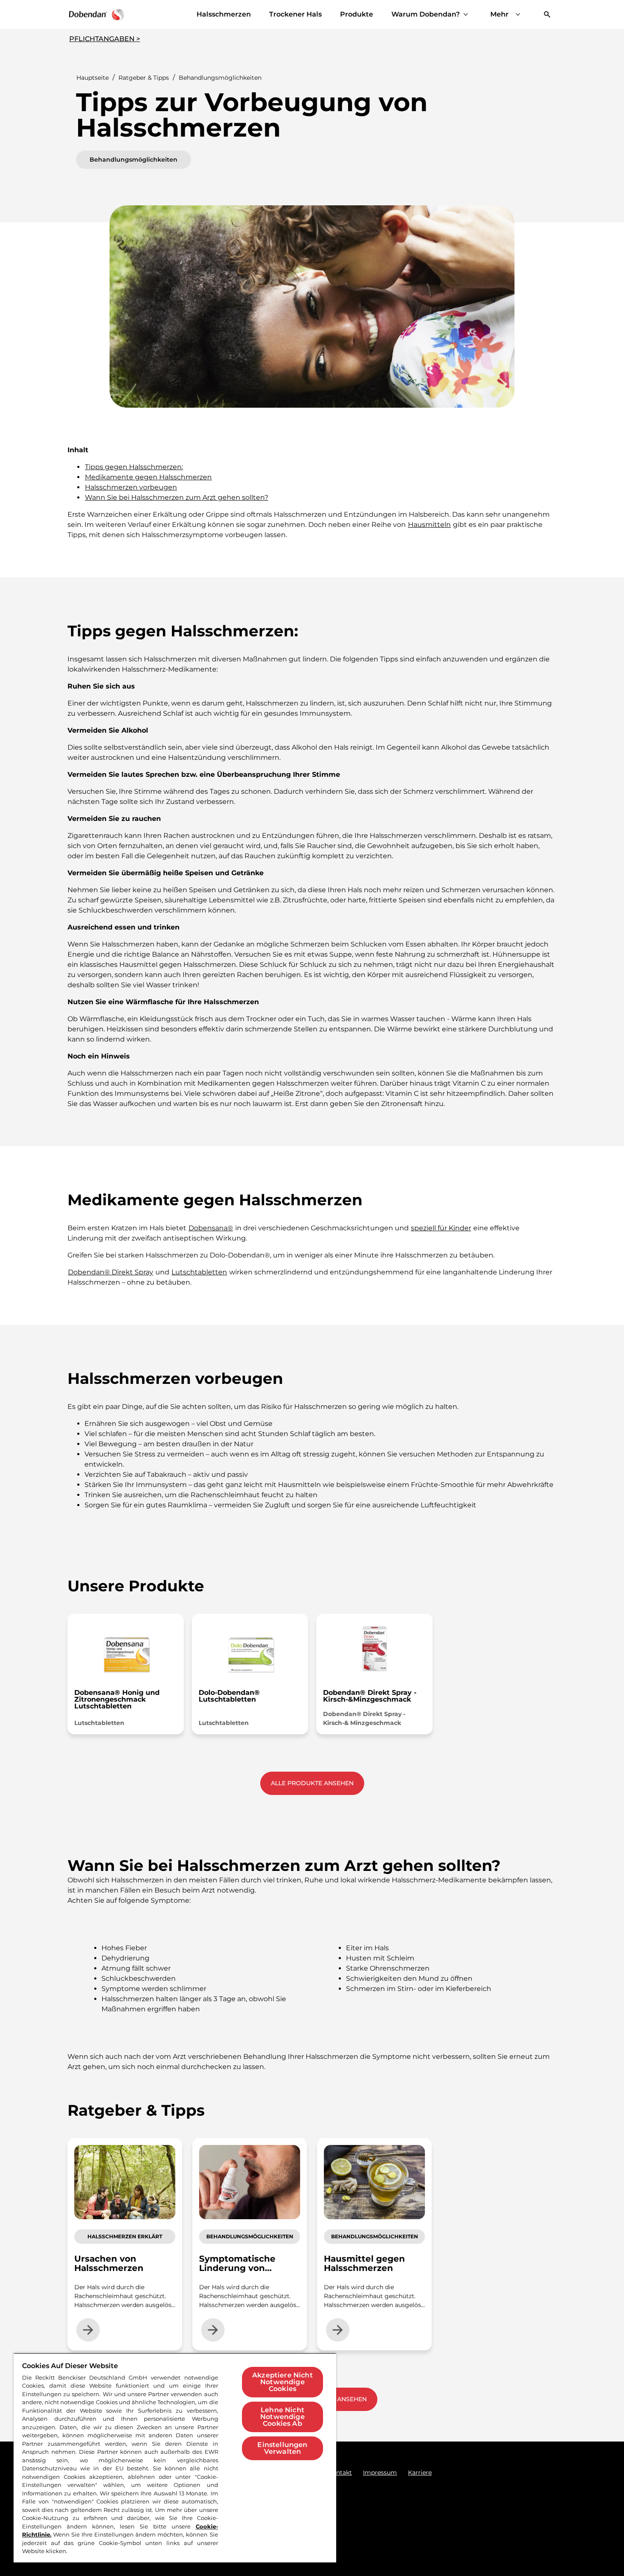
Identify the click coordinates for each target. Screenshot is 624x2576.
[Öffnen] (547, 14)
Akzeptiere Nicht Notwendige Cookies (282, 2382)
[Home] (96, 14)
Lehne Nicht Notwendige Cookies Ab (282, 2417)
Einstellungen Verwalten (282, 2448)
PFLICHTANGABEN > (105, 39)
